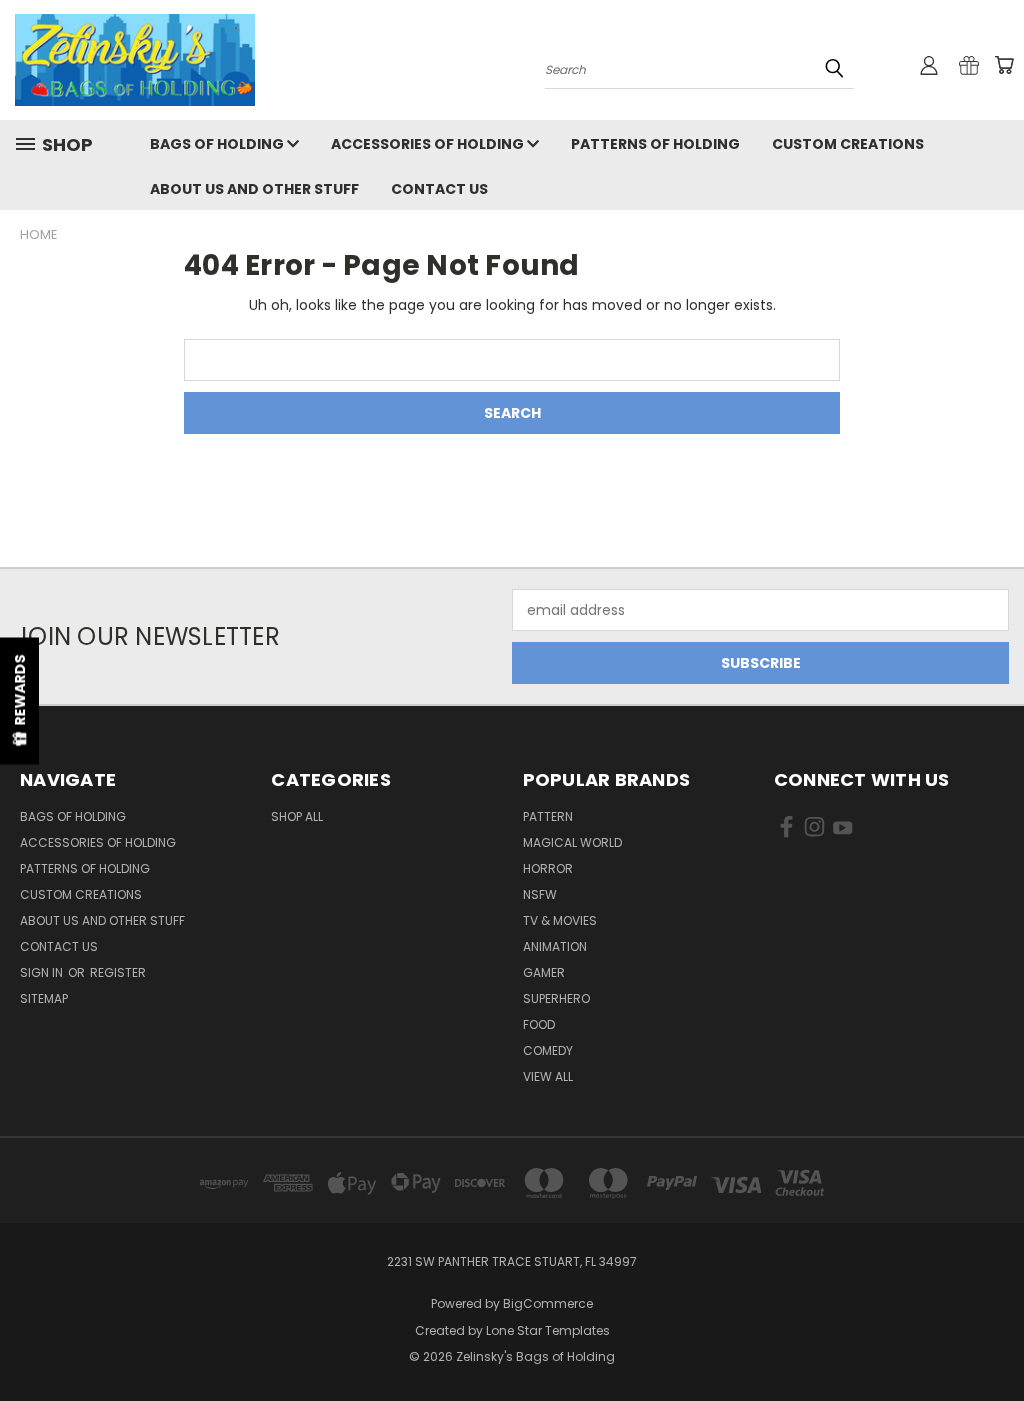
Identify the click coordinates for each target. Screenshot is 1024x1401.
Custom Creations (848, 144)
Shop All (297, 816)
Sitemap (44, 998)
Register (118, 972)
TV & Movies (560, 920)
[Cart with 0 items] (1004, 65)
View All (548, 1076)
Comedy (548, 1050)
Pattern (548, 816)
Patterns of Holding (655, 144)
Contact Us (439, 189)
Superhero (556, 998)
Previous (993, 1338)
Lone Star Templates (548, 1330)
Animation (555, 946)
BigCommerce (548, 1303)
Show (19, 700)
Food (539, 1024)
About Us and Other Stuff (254, 189)
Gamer (544, 972)
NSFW (540, 894)
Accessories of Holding (429, 144)
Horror (548, 868)
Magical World (572, 842)
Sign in (43, 972)
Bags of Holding (218, 144)
